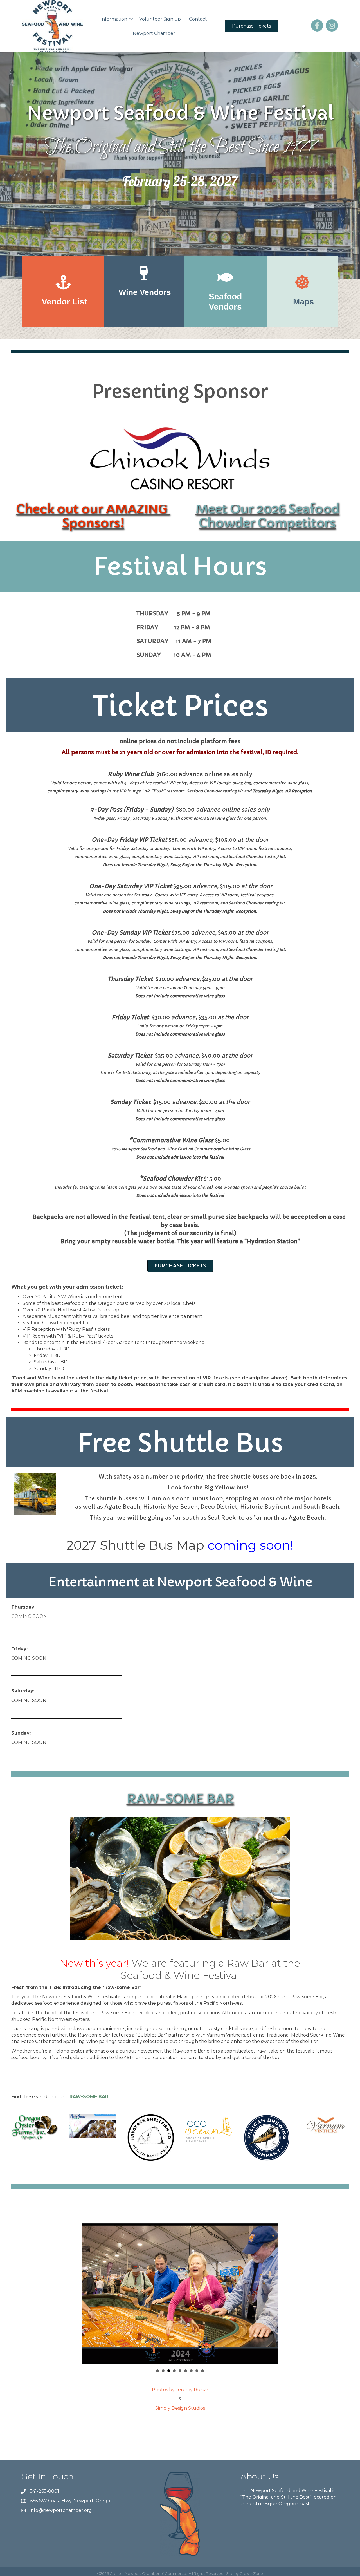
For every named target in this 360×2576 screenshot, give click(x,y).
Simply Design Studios (180, 2408)
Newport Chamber (154, 33)
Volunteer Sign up (160, 19)
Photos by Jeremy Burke (180, 2390)
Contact (198, 19)
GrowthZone (251, 2573)
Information (114, 19)
